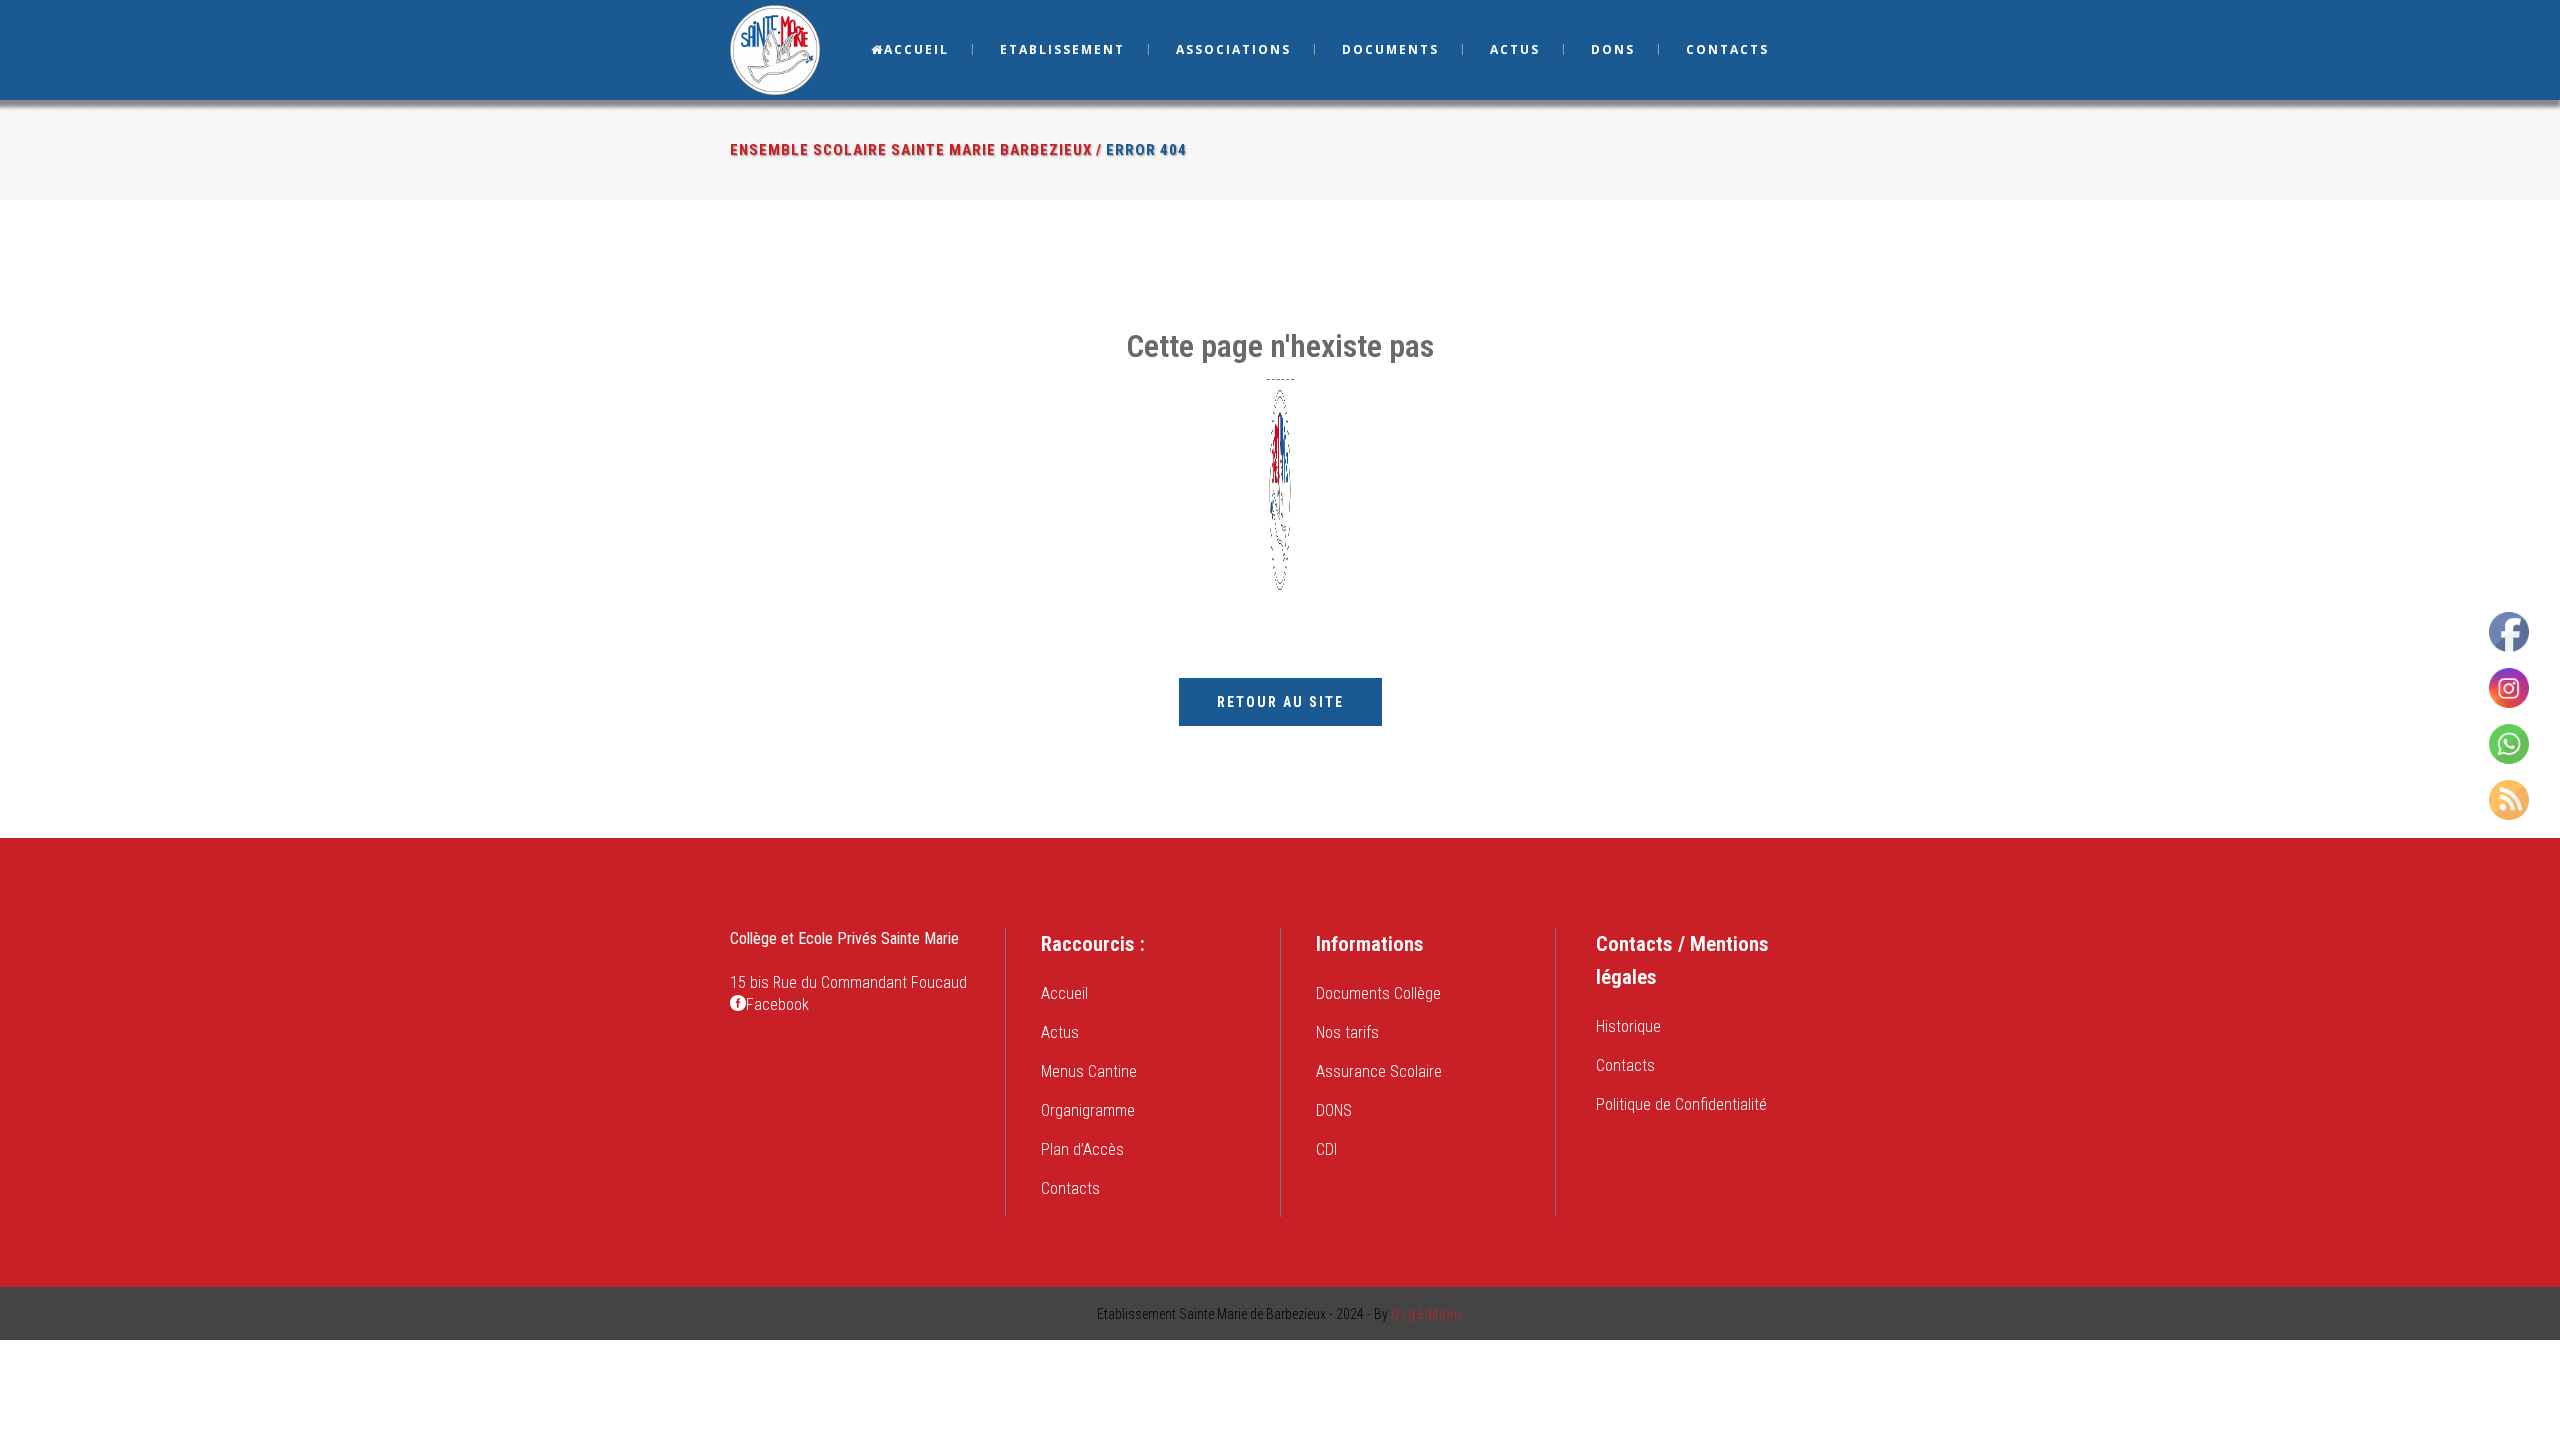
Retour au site (1280, 702)
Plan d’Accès (1082, 1149)
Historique (1628, 1026)
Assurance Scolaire (1379, 1071)
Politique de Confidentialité (1681, 1104)
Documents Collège (1378, 993)
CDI (1326, 1149)
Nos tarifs (1347, 1032)
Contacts (1070, 1188)
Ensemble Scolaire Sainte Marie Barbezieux (911, 150)
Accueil (1064, 993)
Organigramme (1088, 1110)
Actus (1060, 1032)
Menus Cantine (1089, 1071)
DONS (1334, 1110)
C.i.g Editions (1427, 1314)
